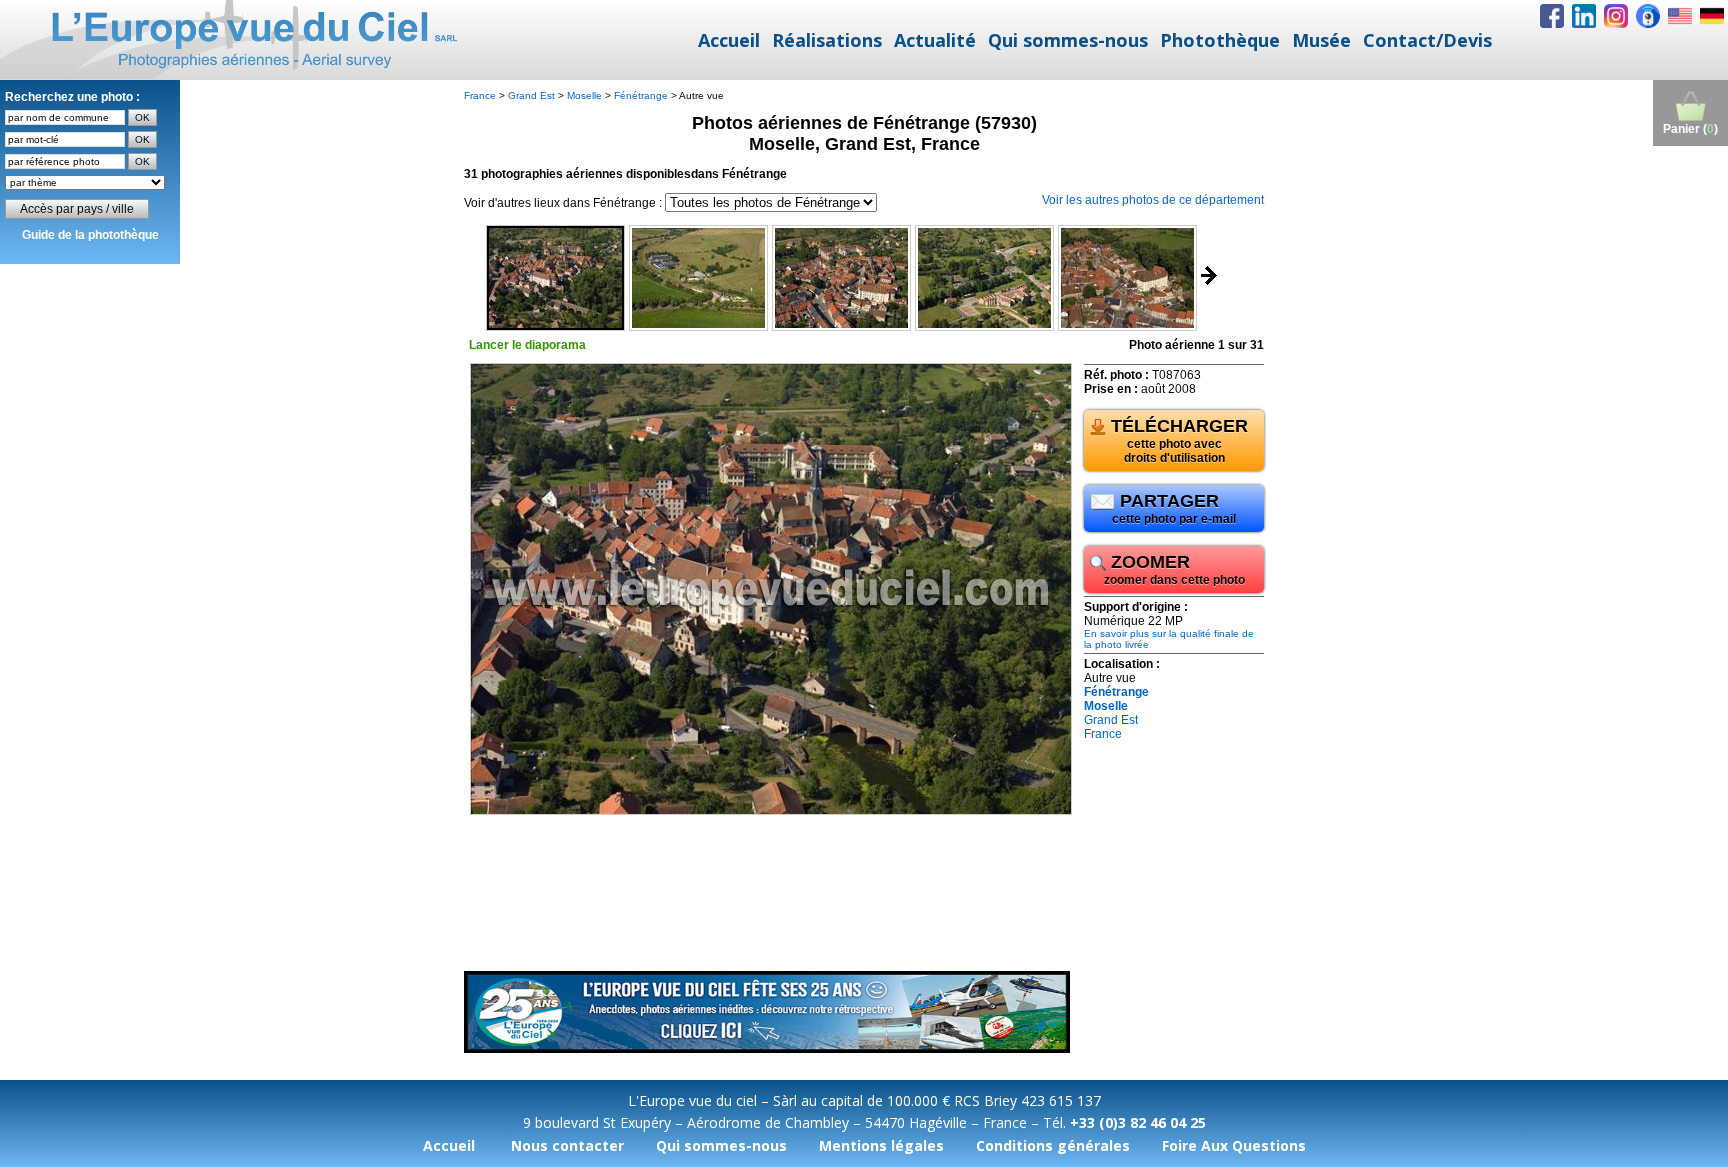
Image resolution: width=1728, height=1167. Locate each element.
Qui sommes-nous (1068, 40)
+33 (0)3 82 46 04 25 (1138, 1122)
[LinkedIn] (1584, 16)
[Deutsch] (1712, 16)
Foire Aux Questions (1234, 1145)
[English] (1680, 16)
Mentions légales (881, 1145)
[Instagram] (1616, 16)
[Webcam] (1648, 16)
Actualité (935, 40)
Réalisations (827, 40)
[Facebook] (1552, 16)
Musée (1321, 40)
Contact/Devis (1427, 40)
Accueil (729, 40)
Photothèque (1220, 40)
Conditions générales (1053, 1145)
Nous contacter (567, 1145)
